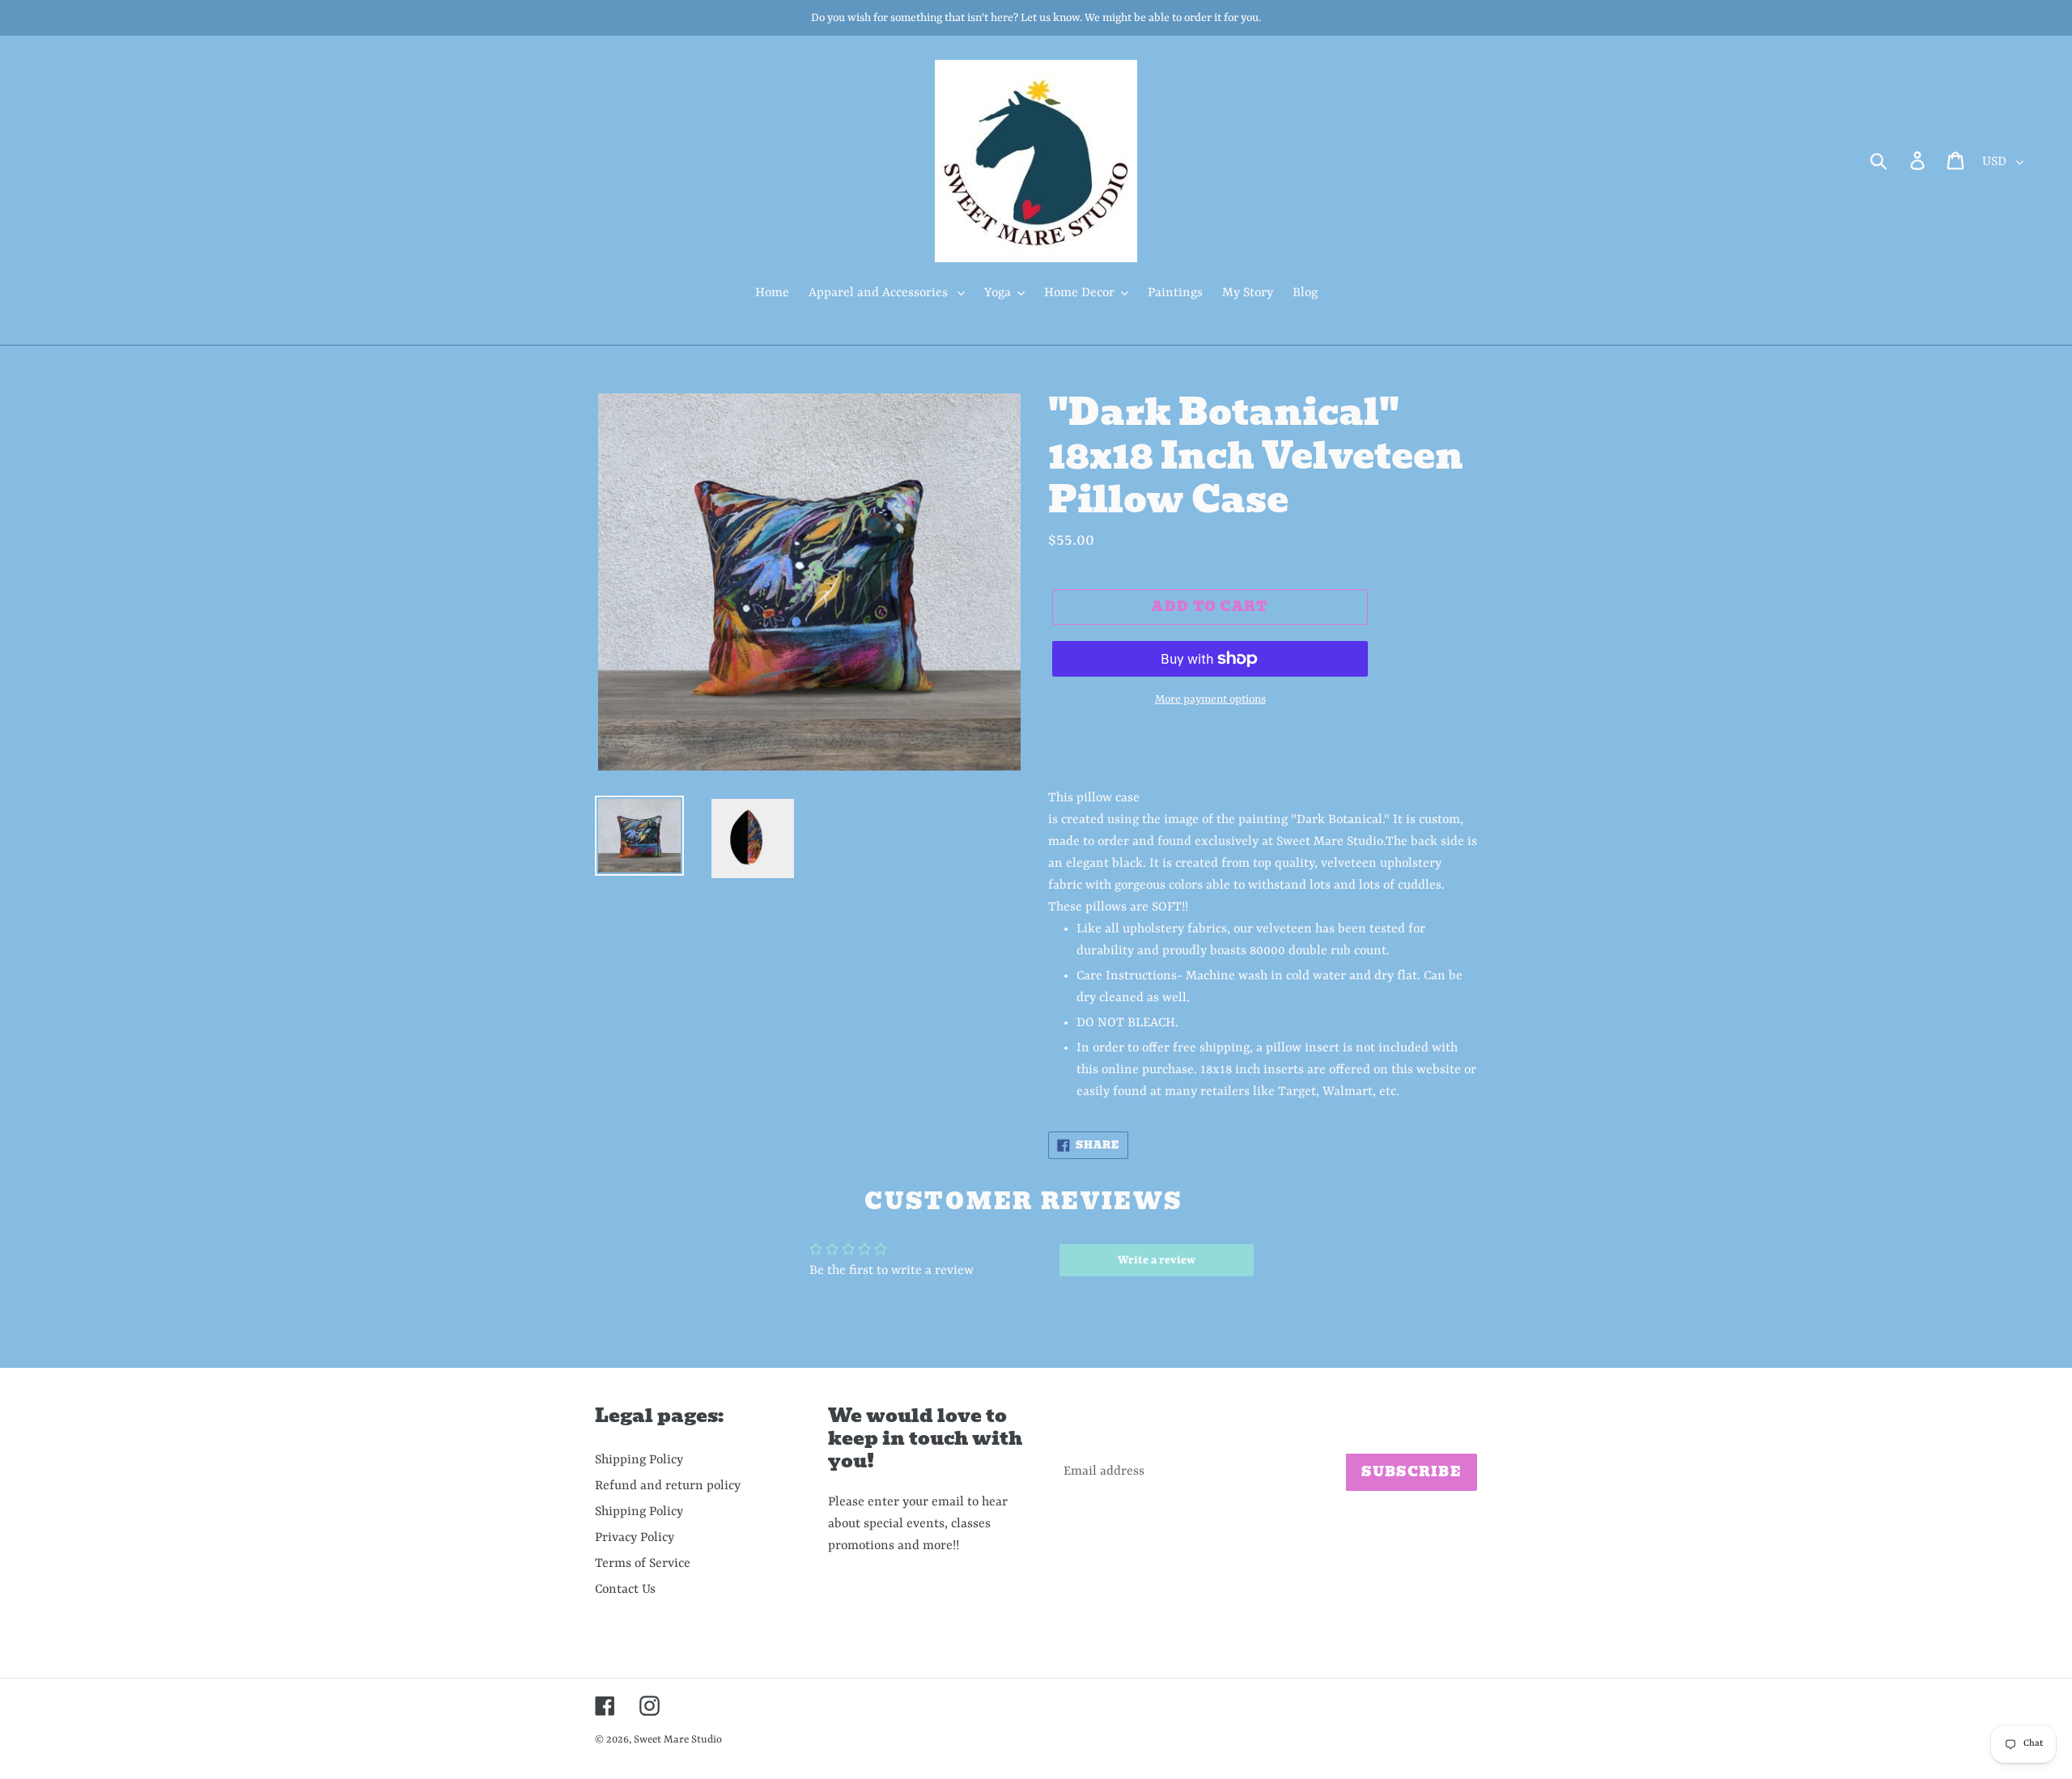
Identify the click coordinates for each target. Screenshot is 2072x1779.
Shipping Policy (639, 1460)
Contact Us (625, 1590)
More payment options (1210, 699)
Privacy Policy (635, 1538)
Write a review (1157, 1260)
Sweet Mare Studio (678, 1740)
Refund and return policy (668, 1486)
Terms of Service (643, 1564)
